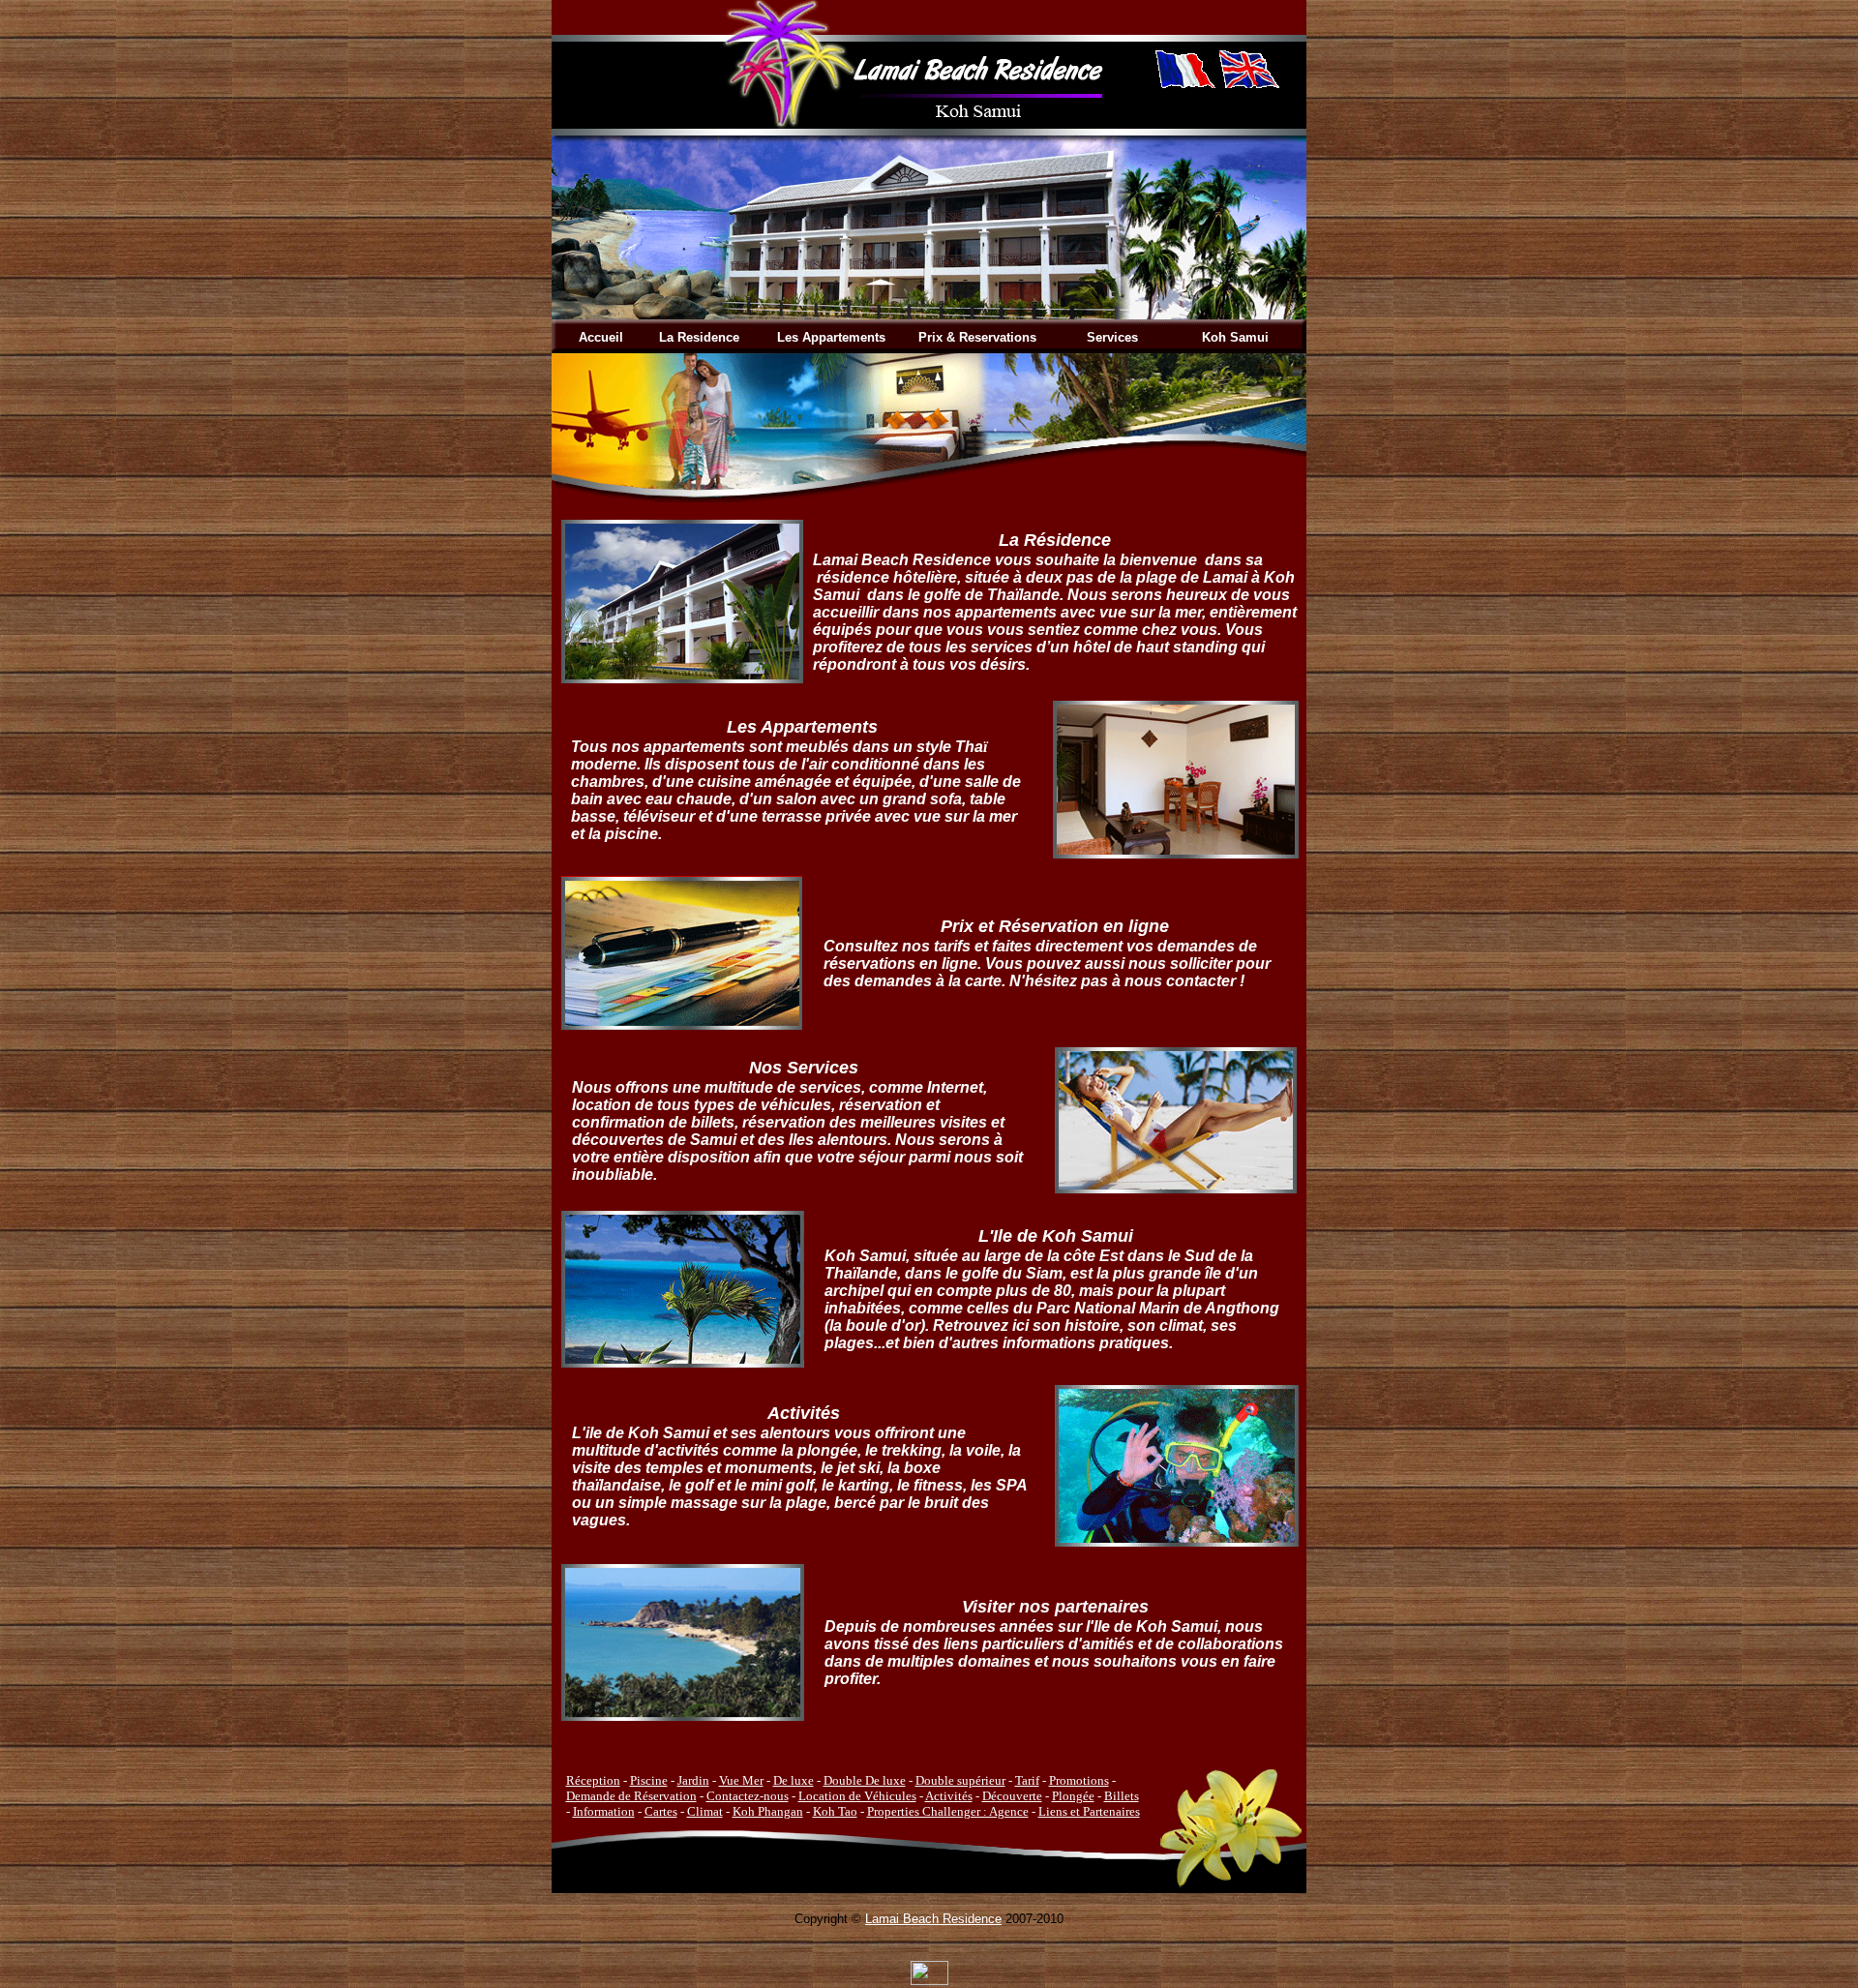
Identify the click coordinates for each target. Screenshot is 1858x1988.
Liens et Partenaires (1089, 1811)
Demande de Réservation (631, 1796)
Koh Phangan (768, 1811)
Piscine (649, 1780)
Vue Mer (741, 1780)
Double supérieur (960, 1780)
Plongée (1073, 1796)
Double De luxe (865, 1780)
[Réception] (682, 678)
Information (604, 1811)
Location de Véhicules (857, 1796)
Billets (1122, 1796)
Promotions (1079, 1780)
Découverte (1012, 1796)
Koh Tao (835, 1811)
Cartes (661, 1811)
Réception (593, 1780)
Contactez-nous (748, 1796)
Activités (949, 1796)
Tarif (1027, 1780)
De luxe (794, 1780)
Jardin (693, 1780)
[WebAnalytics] (929, 1980)
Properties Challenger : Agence (948, 1811)
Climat (705, 1811)
